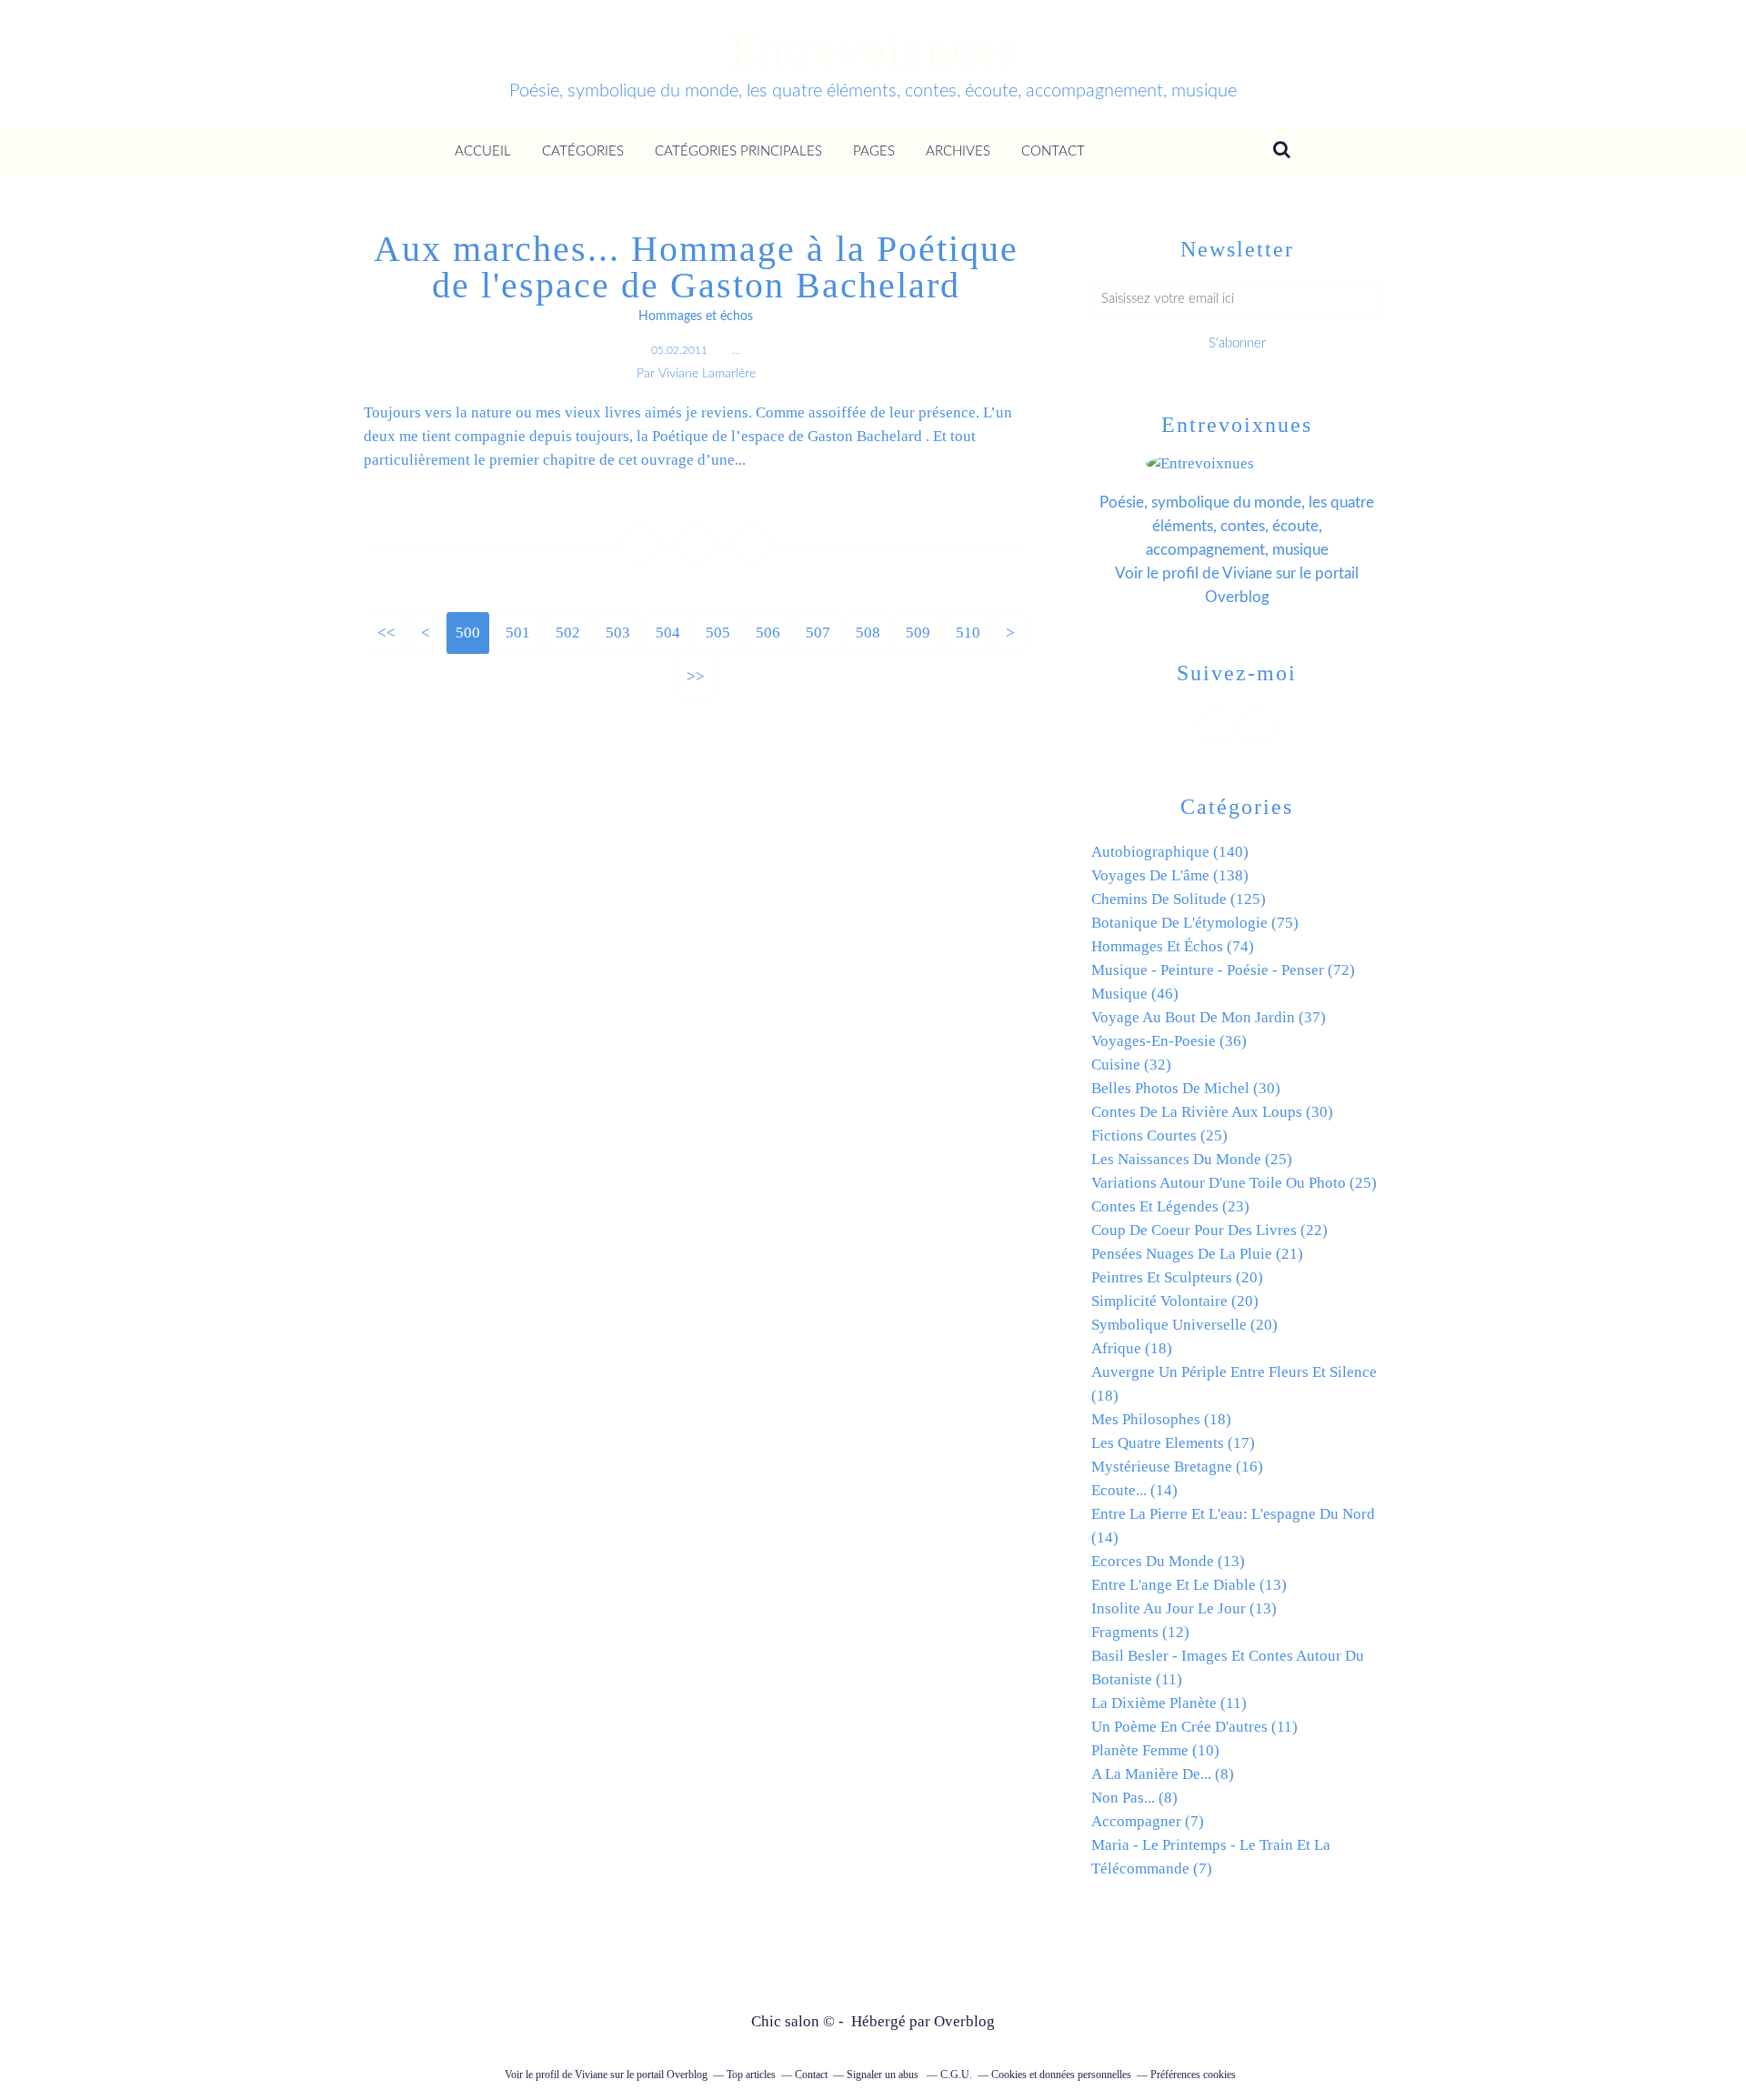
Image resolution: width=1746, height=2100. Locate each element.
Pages (874, 151)
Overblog (964, 2021)
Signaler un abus (884, 2075)
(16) (1177, 1467)
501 (518, 633)
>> (696, 676)
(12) (1140, 1632)
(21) (1197, 1254)
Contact (1053, 151)
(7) (1148, 1821)
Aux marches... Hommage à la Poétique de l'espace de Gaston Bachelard (696, 267)
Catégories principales (738, 151)
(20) (1177, 1277)
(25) (1159, 1135)
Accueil (483, 151)
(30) (1186, 1088)
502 (568, 633)
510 (968, 633)
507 (818, 633)
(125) (1179, 899)
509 (918, 633)
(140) (1170, 852)
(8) (1163, 1774)
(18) (1132, 1348)
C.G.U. (956, 2075)
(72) (1223, 970)
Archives (958, 151)
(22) (1209, 1230)
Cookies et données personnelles (1061, 2075)
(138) (1170, 875)
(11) (1169, 1703)
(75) (1195, 923)
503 (618, 633)
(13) (1168, 1561)
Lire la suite (696, 499)
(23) (1170, 1206)
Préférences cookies (1193, 2075)
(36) (1169, 1041)
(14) (1134, 1490)
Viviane (1247, 573)
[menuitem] (483, 152)
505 (718, 633)
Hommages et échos (696, 317)
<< (386, 633)
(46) (1135, 994)
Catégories (583, 151)
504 (668, 633)
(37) (1209, 1017)
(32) (1131, 1065)
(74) (1173, 946)
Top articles (751, 2075)
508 (868, 633)
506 (768, 633)
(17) (1173, 1443)
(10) (1155, 1750)
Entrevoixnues (873, 50)
